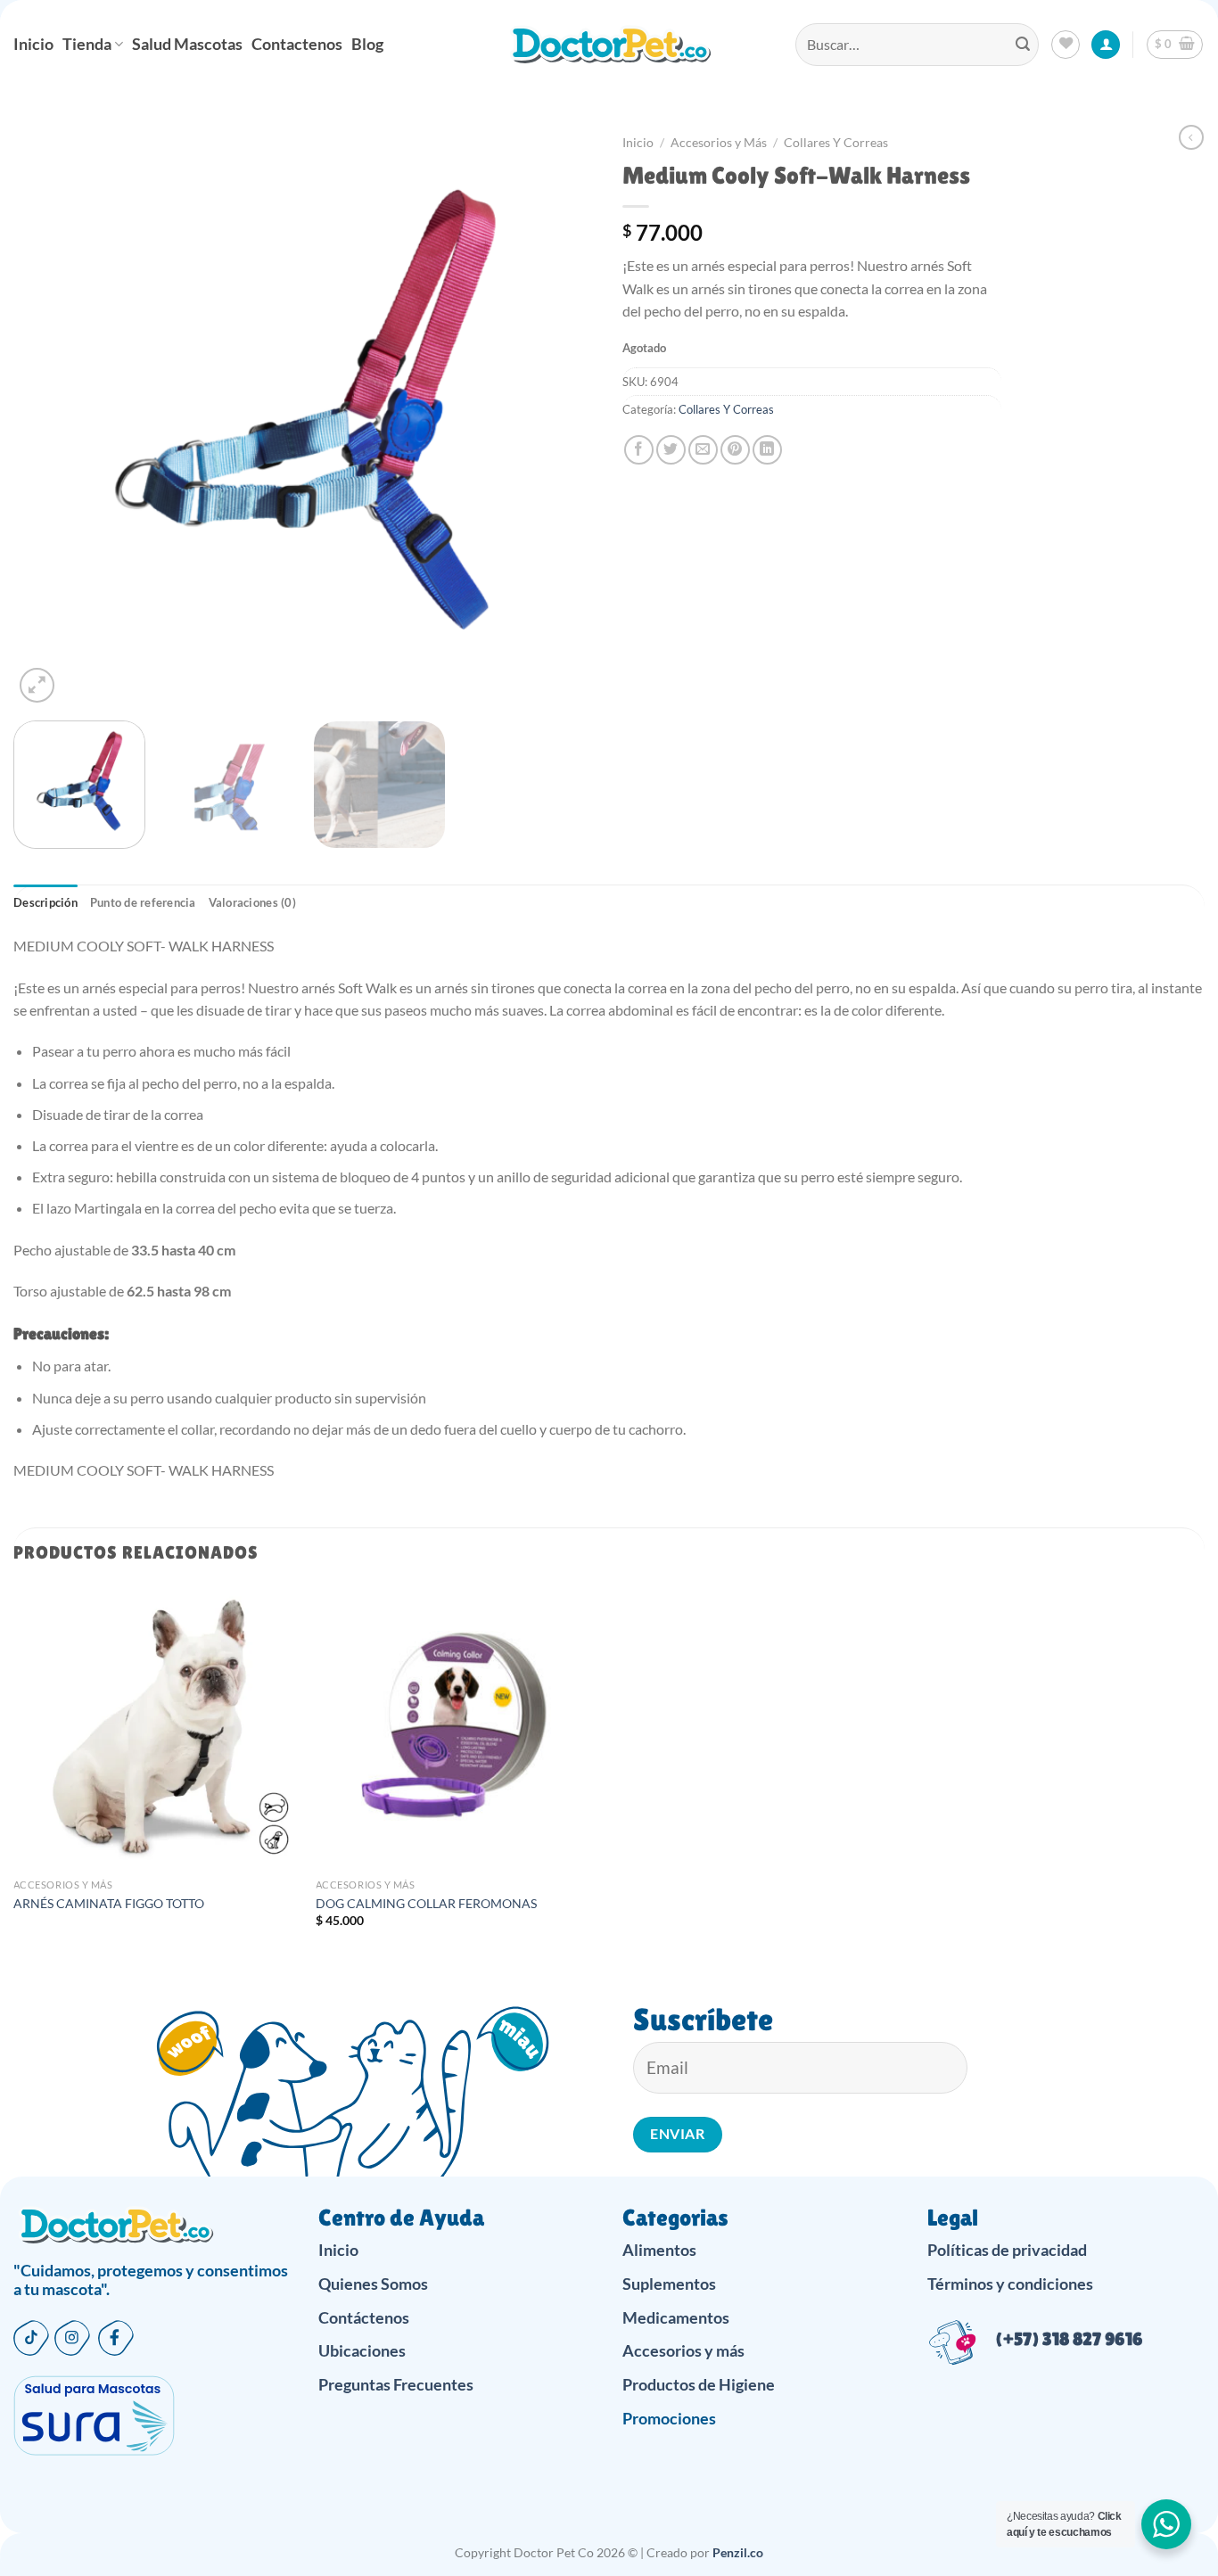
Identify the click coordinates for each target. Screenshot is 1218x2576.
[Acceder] (1106, 45)
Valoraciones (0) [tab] (252, 902)
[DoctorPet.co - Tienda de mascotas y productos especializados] (609, 45)
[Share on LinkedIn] (767, 450)
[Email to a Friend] (703, 450)
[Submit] (1023, 45)
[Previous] (47, 416)
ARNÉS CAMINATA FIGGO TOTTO (109, 1903)
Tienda (87, 44)
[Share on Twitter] (671, 450)
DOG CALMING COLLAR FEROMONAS (426, 1903)
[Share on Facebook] (639, 450)
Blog (367, 44)
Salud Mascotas (187, 44)
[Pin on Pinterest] (735, 450)
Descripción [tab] (45, 902)
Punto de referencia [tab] (143, 902)
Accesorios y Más (719, 143)
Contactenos (297, 44)
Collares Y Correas (836, 143)
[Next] (562, 416)
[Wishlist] (1066, 45)
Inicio (33, 44)
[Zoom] (37, 685)
